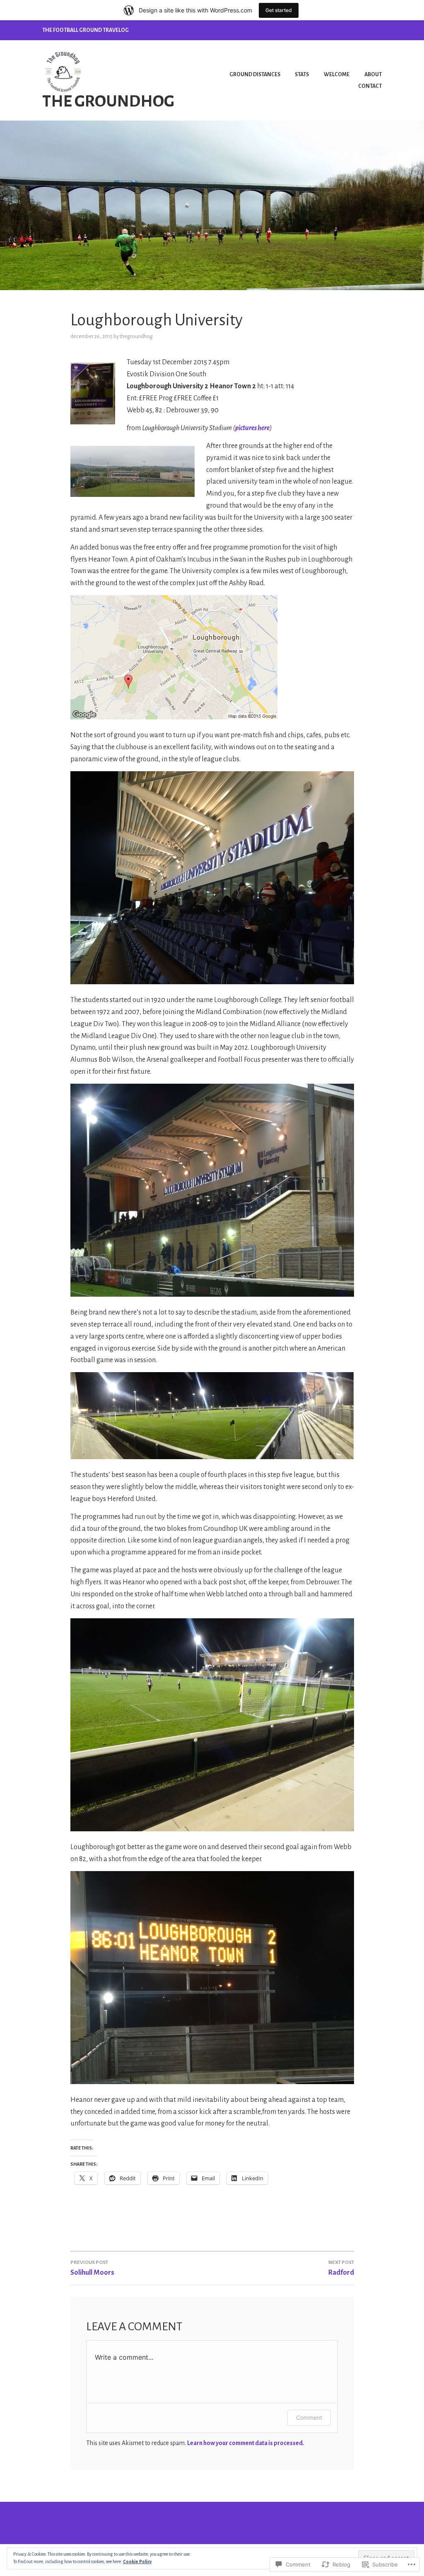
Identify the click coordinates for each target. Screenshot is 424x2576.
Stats (302, 75)
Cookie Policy (137, 2561)
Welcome (337, 75)
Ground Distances (255, 75)
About (373, 75)
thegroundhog (136, 337)
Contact (370, 86)
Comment (309, 2417)
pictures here (252, 428)
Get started (279, 10)
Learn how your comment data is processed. (246, 2443)
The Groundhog (108, 101)
